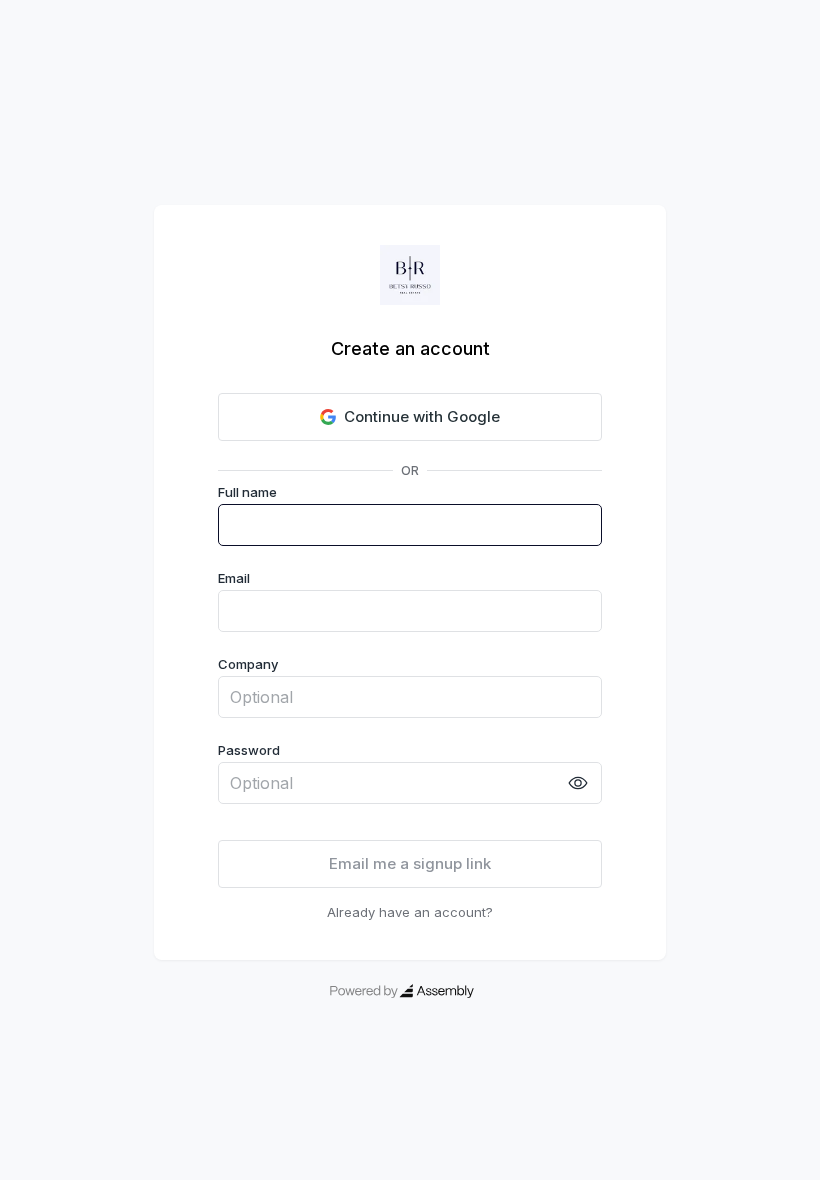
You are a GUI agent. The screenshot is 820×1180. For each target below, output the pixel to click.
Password (249, 750)
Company (248, 664)
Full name (247, 492)
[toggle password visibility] (578, 783)
